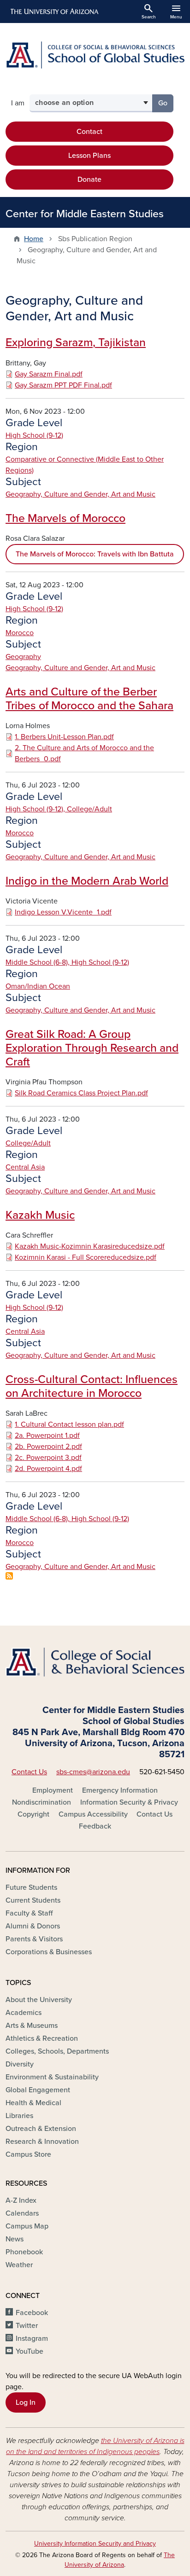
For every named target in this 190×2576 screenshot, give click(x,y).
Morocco (20, 633)
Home (34, 239)
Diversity (20, 2064)
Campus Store (28, 2154)
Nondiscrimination (42, 1802)
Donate (89, 179)
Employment (53, 1790)
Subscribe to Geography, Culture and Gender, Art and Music (9, 1576)
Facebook (32, 2313)
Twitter (27, 2326)
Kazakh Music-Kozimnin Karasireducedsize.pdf (90, 1246)
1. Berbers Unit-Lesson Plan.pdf (64, 737)
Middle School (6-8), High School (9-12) (67, 962)
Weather (19, 2265)
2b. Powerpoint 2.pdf (48, 1447)
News (15, 2239)
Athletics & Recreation (42, 2038)
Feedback (95, 1826)
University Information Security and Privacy (95, 2544)
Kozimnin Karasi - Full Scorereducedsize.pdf (86, 1257)
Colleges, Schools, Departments (57, 2051)
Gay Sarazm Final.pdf (49, 374)
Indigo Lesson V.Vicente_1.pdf (63, 912)
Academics (24, 2013)
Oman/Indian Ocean (38, 986)
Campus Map (27, 2226)
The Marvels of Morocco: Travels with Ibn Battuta (95, 554)
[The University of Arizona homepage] (54, 12)
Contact (89, 132)
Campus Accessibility (93, 1814)
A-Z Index (21, 2200)
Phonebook (24, 2252)
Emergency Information (120, 1790)
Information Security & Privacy (129, 1802)
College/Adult (28, 1143)
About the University (39, 2000)
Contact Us (29, 1772)
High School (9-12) (34, 435)
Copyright (33, 1814)
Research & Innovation (42, 2142)
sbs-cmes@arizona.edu (93, 1772)
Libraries (19, 2116)
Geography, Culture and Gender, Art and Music (80, 494)
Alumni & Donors (33, 1926)
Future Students (31, 1887)
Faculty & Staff (29, 1913)
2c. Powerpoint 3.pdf (48, 1458)
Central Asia (25, 1167)
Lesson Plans (89, 156)
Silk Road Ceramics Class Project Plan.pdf (81, 1093)
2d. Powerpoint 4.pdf (48, 1469)
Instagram (32, 2339)
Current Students (33, 1900)
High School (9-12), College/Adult (59, 809)
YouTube (30, 2351)
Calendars (22, 2213)
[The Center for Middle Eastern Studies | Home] (95, 55)
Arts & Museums (32, 2026)
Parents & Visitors (34, 1939)
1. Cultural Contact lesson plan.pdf (69, 1424)
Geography (23, 657)
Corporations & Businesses (49, 1952)
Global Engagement (38, 2090)
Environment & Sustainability (52, 2077)
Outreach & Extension (41, 2129)
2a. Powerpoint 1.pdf (47, 1436)
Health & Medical (33, 2103)
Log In (26, 2402)
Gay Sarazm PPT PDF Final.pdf (63, 385)
